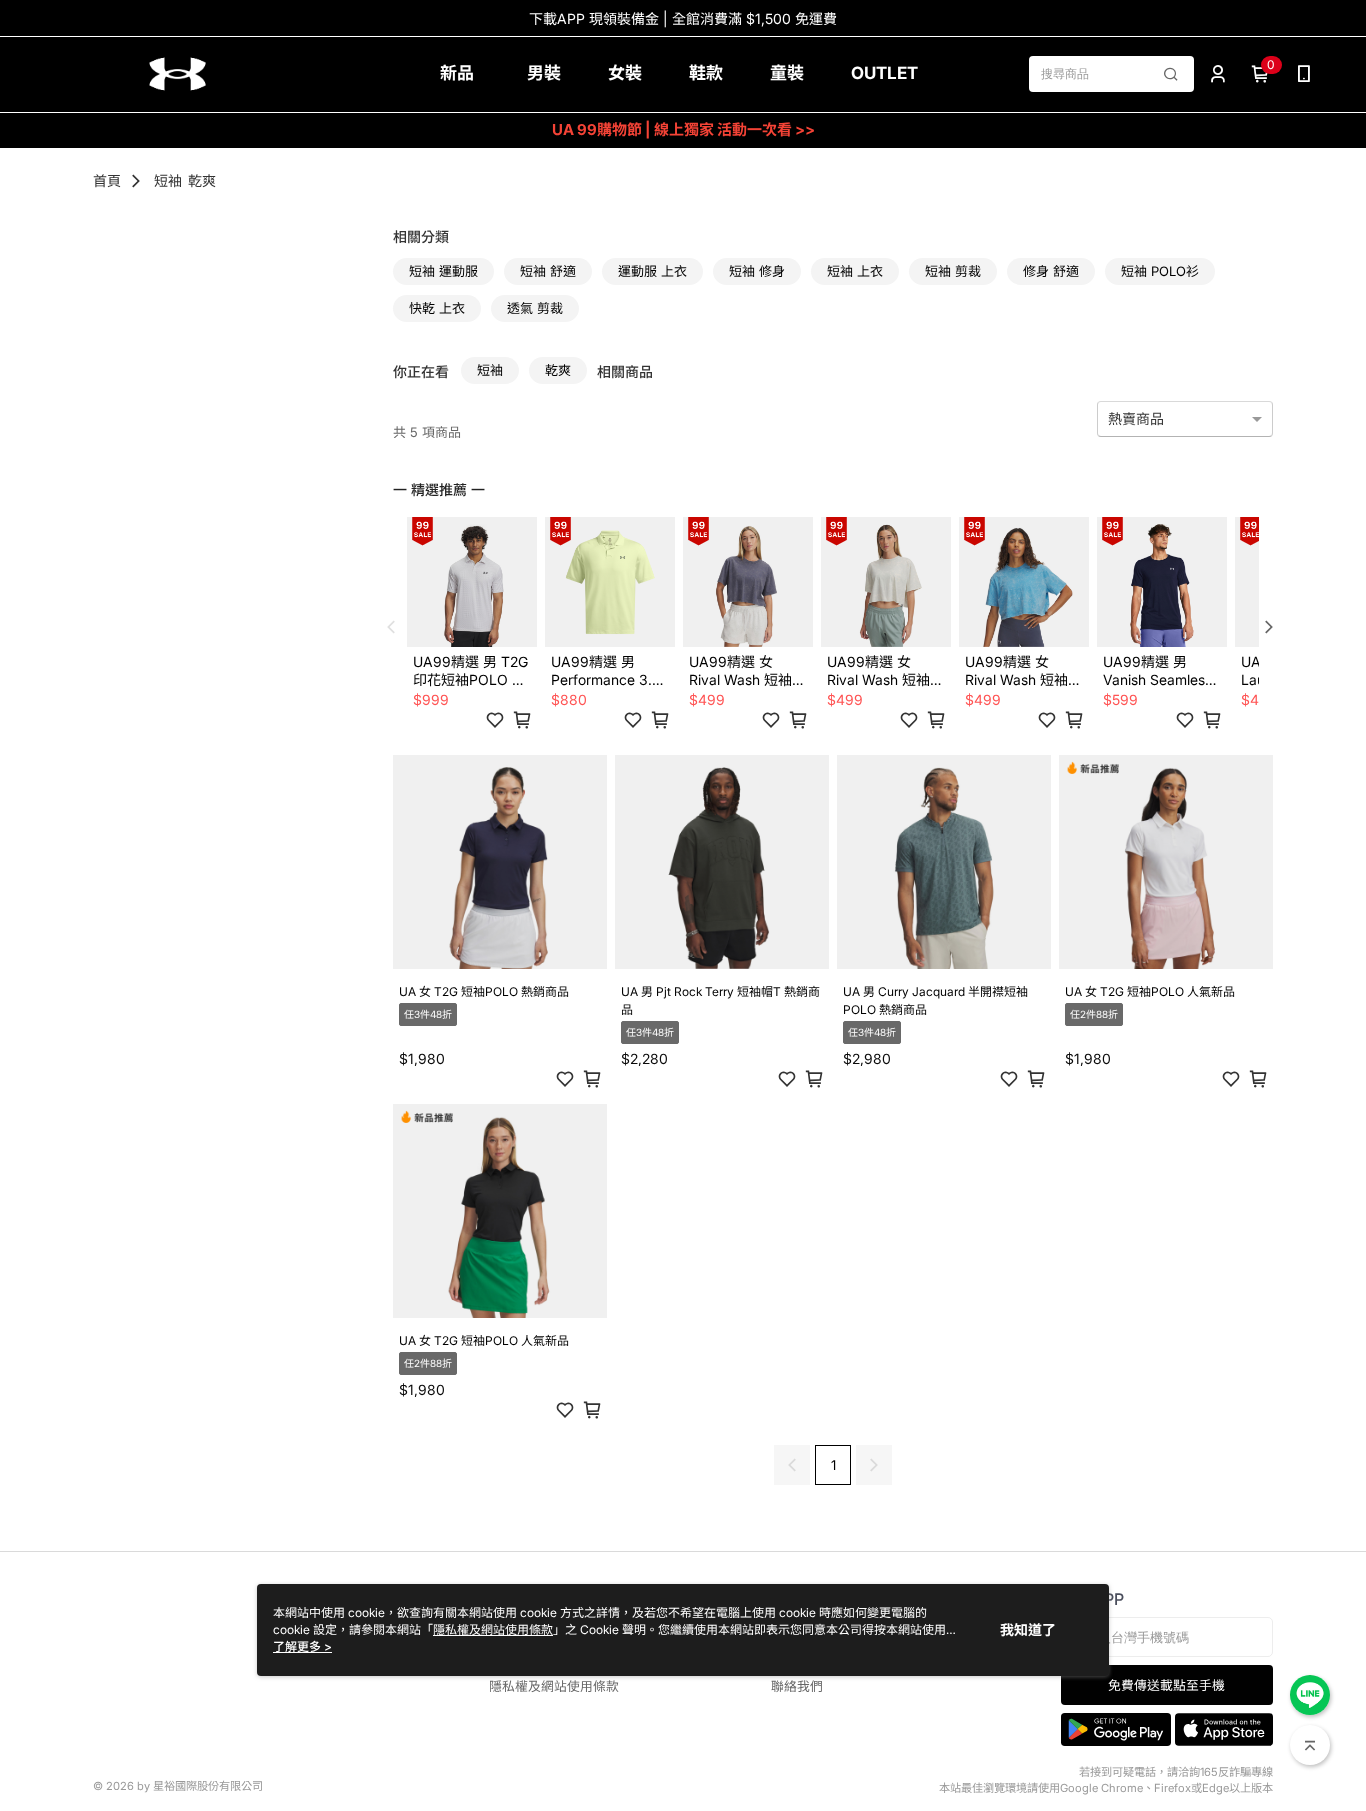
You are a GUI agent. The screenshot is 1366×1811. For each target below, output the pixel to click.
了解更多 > (302, 1646)
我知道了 (1028, 1629)
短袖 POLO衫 (1160, 271)
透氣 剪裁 (535, 308)
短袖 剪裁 (953, 271)
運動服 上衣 (652, 271)
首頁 (107, 180)
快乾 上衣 (437, 308)
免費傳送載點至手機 (1166, 1685)
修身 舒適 (1051, 271)
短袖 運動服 (443, 271)
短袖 (168, 180)
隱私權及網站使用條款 (554, 1686)
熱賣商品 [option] (1136, 418)
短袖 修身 (757, 271)
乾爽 (202, 180)
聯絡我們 (797, 1686)
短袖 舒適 (548, 271)
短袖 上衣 (855, 271)
